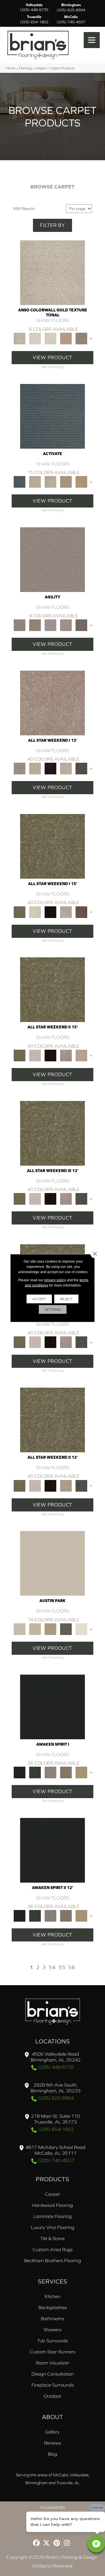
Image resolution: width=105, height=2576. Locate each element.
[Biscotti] (35, 625)
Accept (39, 1299)
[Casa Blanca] (35, 338)
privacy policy (55, 1280)
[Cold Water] (50, 481)
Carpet (40, 68)
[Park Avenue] (81, 338)
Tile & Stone (52, 2238)
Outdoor (53, 2396)
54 (52, 1967)
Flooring (25, 68)
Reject (66, 1299)
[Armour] (50, 768)
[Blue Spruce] (35, 1772)
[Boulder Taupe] (50, 1772)
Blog (52, 2454)
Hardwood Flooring (52, 2205)
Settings (53, 1310)
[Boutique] (50, 1629)
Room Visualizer (53, 2363)
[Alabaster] (52, 1563)
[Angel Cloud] (35, 768)
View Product (52, 357)
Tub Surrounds (53, 2341)
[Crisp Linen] (81, 1629)
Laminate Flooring (52, 2216)
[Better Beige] (35, 1629)
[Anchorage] (52, 272)
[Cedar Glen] (66, 1629)
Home (11, 68)
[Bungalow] (66, 1772)
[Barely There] (52, 559)
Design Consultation (53, 2374)
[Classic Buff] (81, 1772)
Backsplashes (53, 2307)
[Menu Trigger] (92, 40)
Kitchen (52, 2296)
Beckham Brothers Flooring (53, 2260)
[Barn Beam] (81, 768)
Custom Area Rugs (53, 2249)
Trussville (34, 20)
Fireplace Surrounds (53, 2385)
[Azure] (52, 416)
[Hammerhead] (81, 625)
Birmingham (71, 8)
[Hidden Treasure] (66, 338)
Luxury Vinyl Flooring (53, 2227)
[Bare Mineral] (66, 768)
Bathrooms (52, 2318)
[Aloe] (52, 703)
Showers (53, 2330)
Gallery (52, 2432)
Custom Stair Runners (53, 2352)
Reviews (52, 2443)
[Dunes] (66, 481)
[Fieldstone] (81, 481)
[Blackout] (52, 1707)
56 (72, 1967)
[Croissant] (66, 625)
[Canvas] (35, 481)
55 (62, 1967)
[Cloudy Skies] (50, 625)
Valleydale (34, 8)
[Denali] (50, 338)
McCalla (71, 20)
